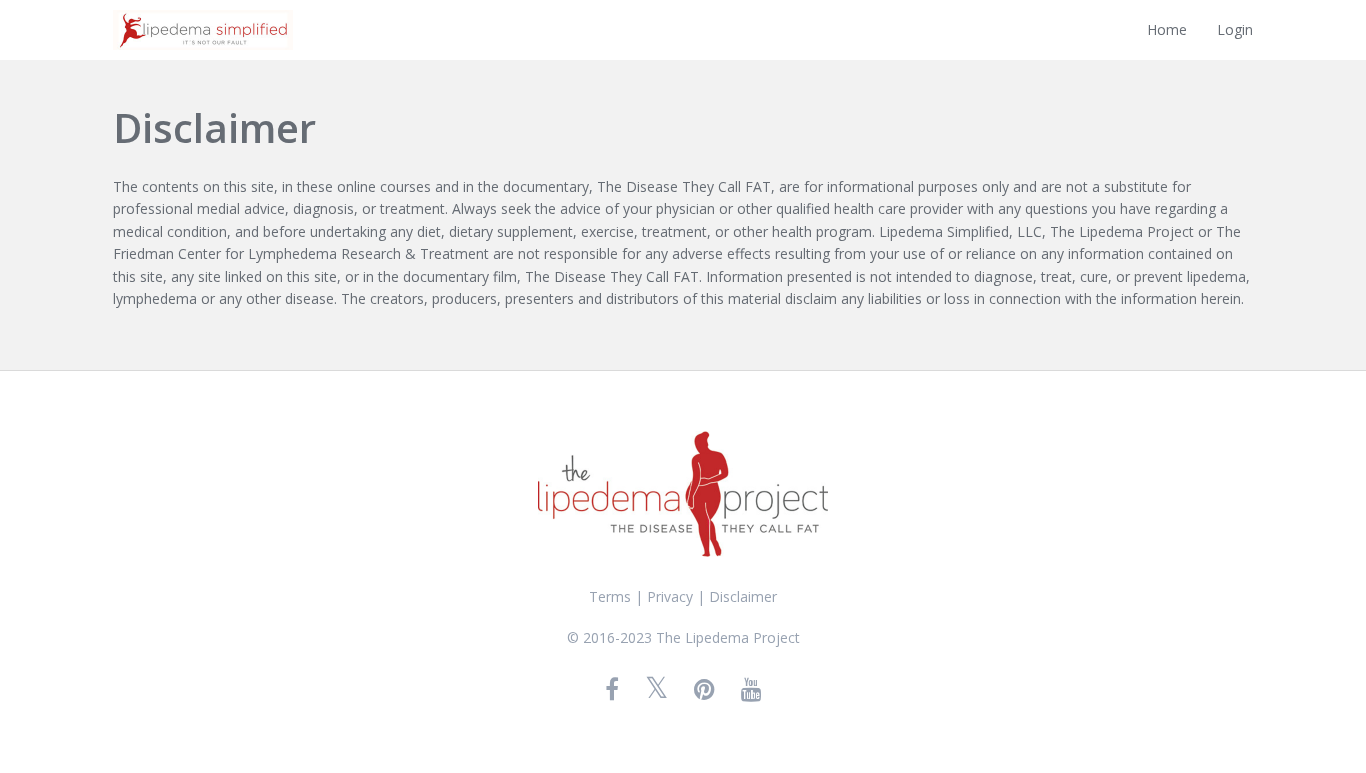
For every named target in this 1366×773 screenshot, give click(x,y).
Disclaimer (743, 596)
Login (1235, 29)
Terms (610, 596)
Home (1167, 29)
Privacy (670, 596)
